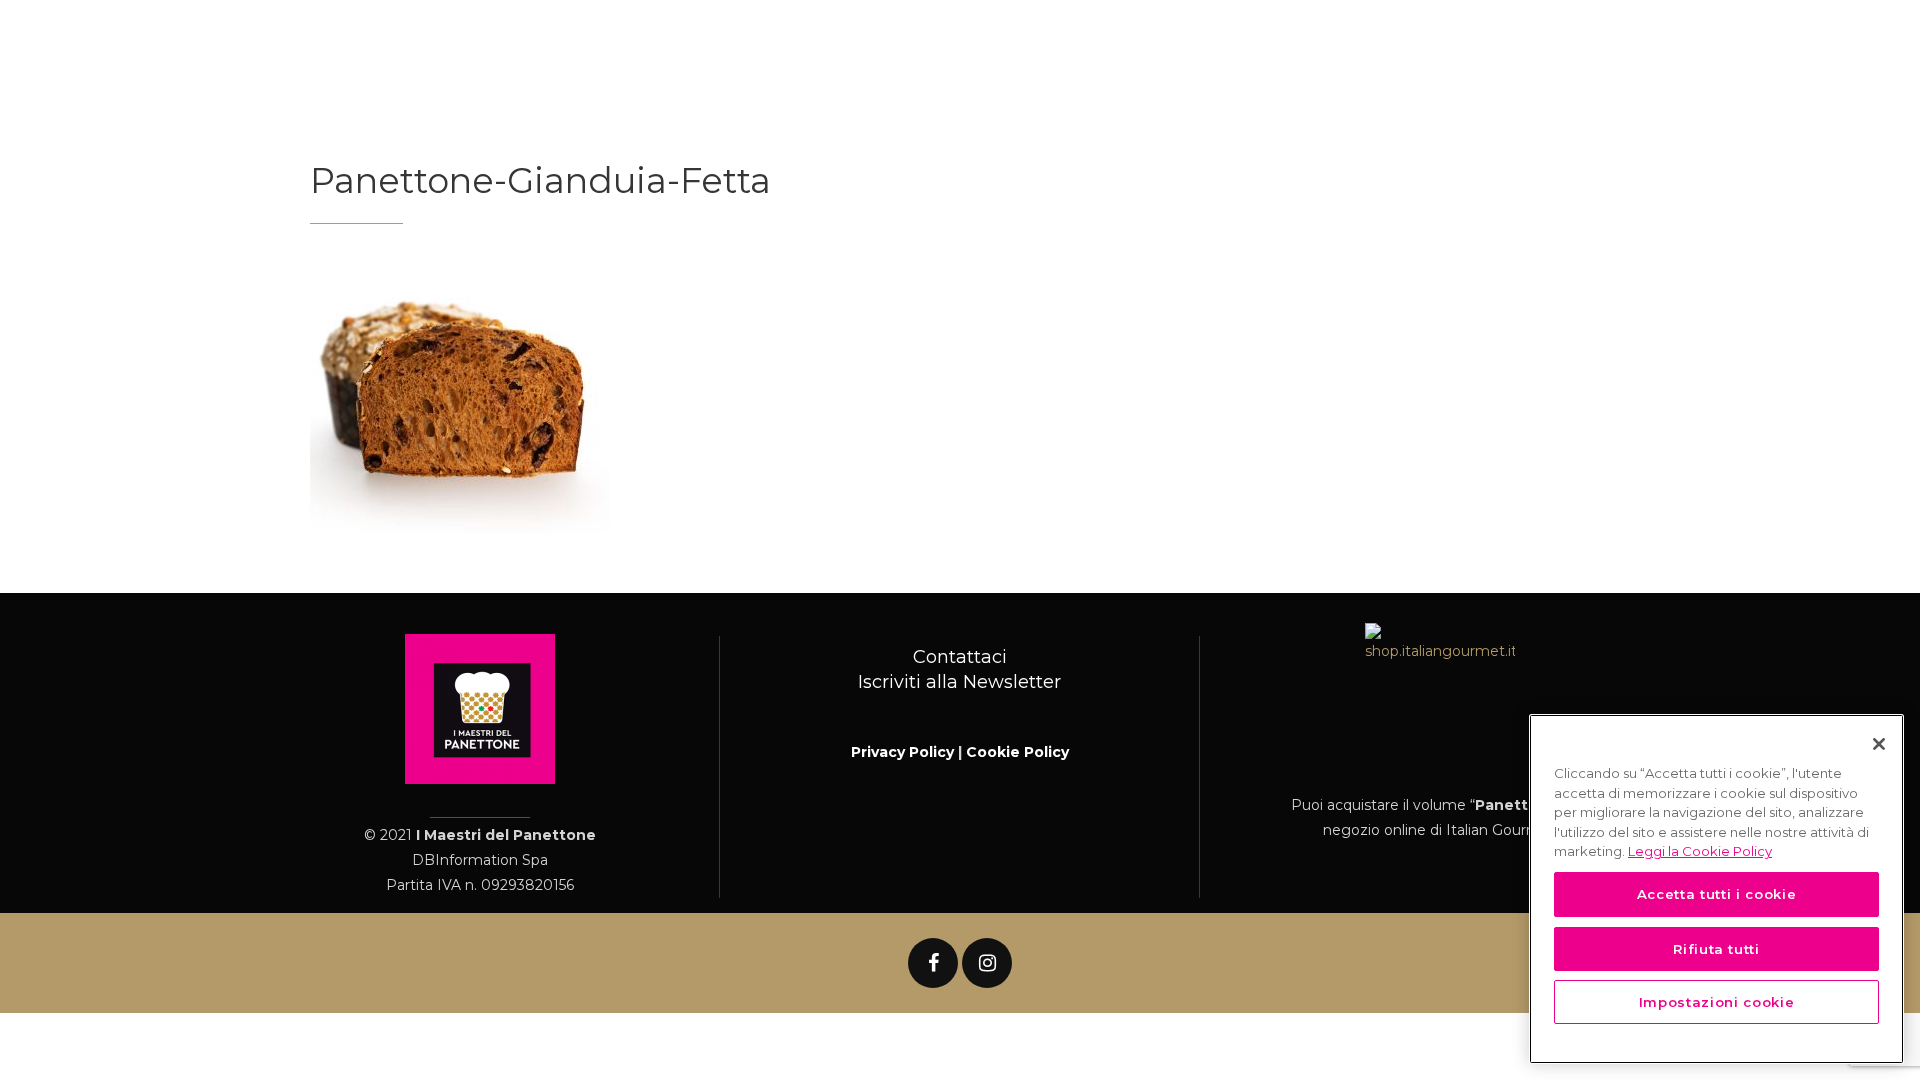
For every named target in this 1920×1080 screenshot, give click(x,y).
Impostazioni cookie (1716, 1002)
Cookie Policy (1017, 752)
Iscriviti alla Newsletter (959, 682)
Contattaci (960, 657)
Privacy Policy (902, 752)
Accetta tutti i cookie (1716, 894)
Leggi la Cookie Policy (1700, 851)
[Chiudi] (1879, 744)
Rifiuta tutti (1716, 948)
